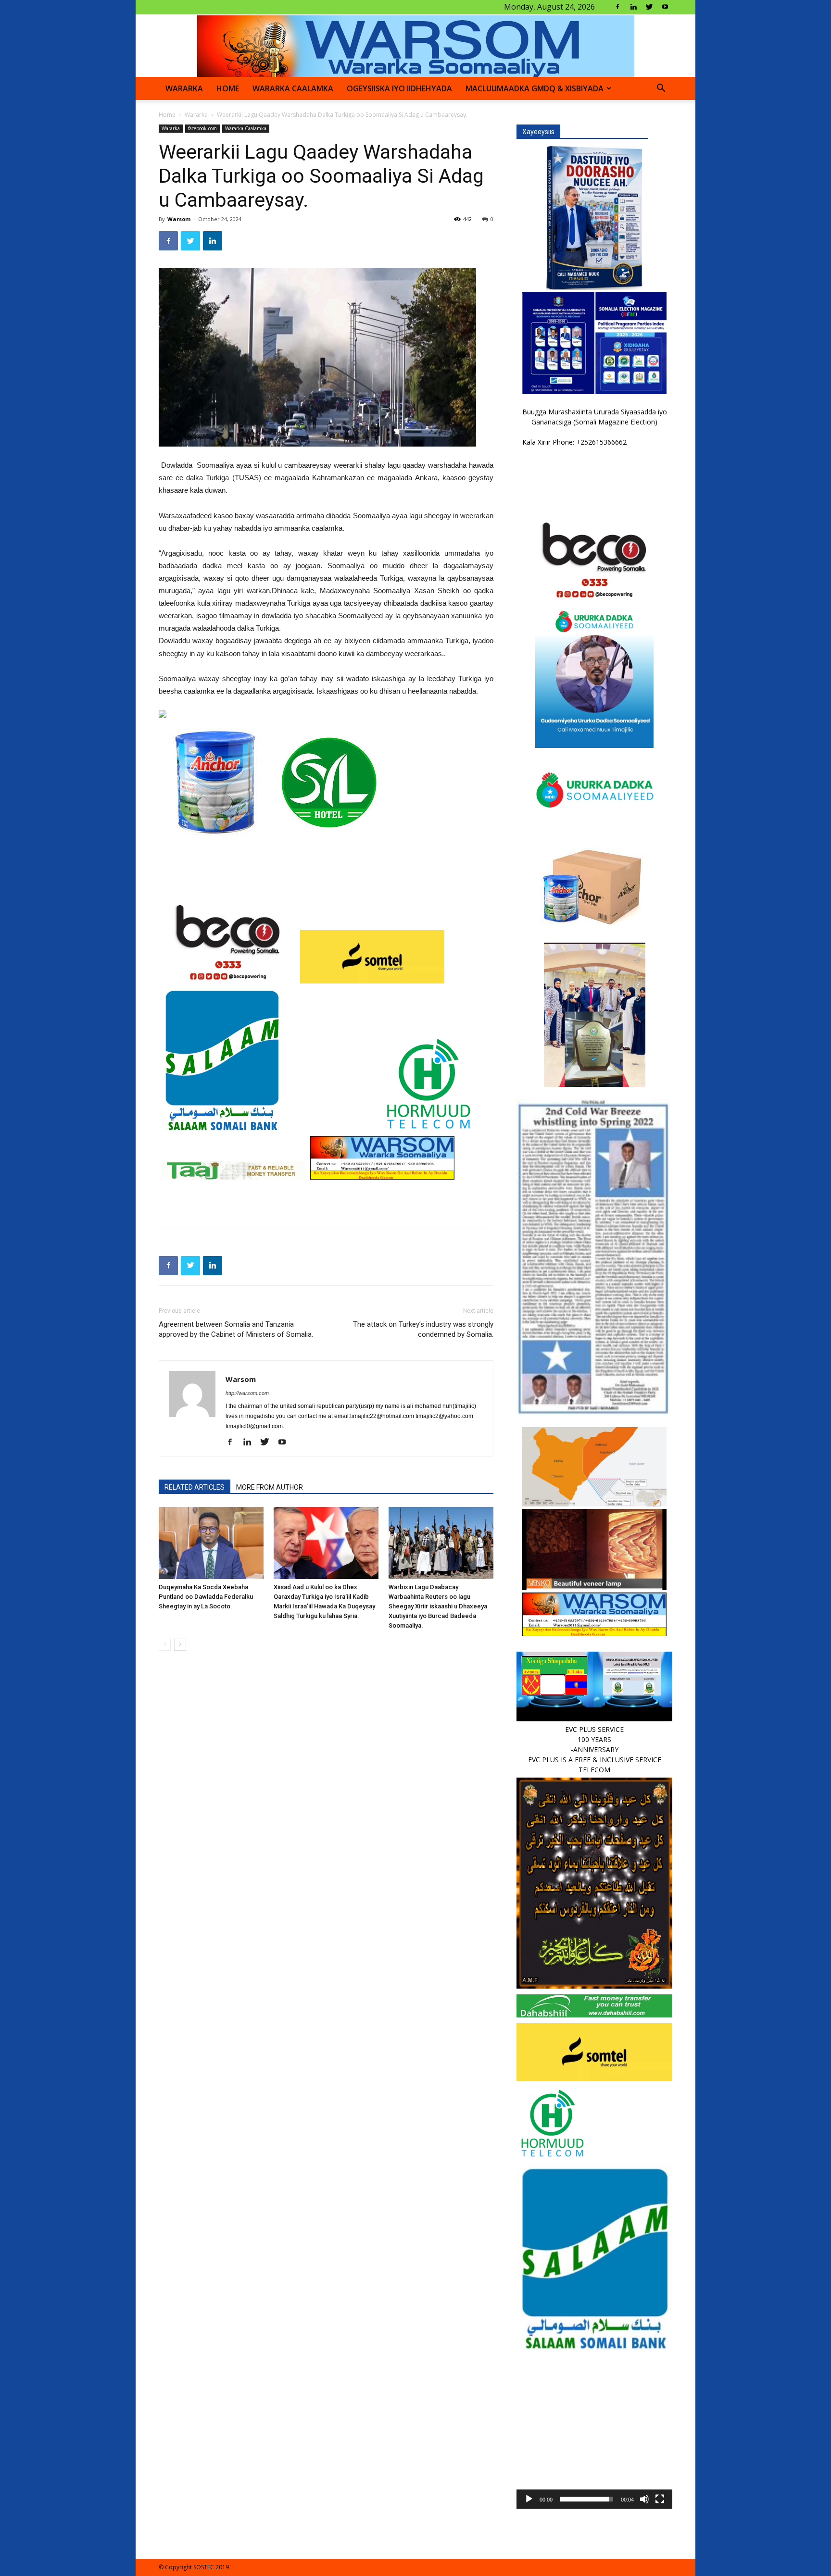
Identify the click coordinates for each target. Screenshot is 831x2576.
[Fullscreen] (660, 2499)
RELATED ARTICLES (195, 1487)
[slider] (587, 2499)
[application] (594, 2431)
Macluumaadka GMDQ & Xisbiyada (535, 88)
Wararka (184, 88)
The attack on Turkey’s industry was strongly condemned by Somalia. (423, 1329)
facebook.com (202, 128)
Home (167, 115)
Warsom (179, 219)
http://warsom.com (247, 1393)
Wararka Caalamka (293, 88)
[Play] (529, 2499)
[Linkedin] (633, 7)
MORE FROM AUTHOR (270, 1487)
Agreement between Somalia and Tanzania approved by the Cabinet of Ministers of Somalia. (236, 1329)
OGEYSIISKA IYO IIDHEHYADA (399, 88)
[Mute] (644, 2499)
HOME (228, 88)
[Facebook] (617, 7)
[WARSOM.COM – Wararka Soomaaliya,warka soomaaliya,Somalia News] (416, 46)
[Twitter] (649, 7)
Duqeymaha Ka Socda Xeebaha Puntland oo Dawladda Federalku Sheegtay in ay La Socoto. (206, 1597)
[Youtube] (665, 7)
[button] (661, 89)
